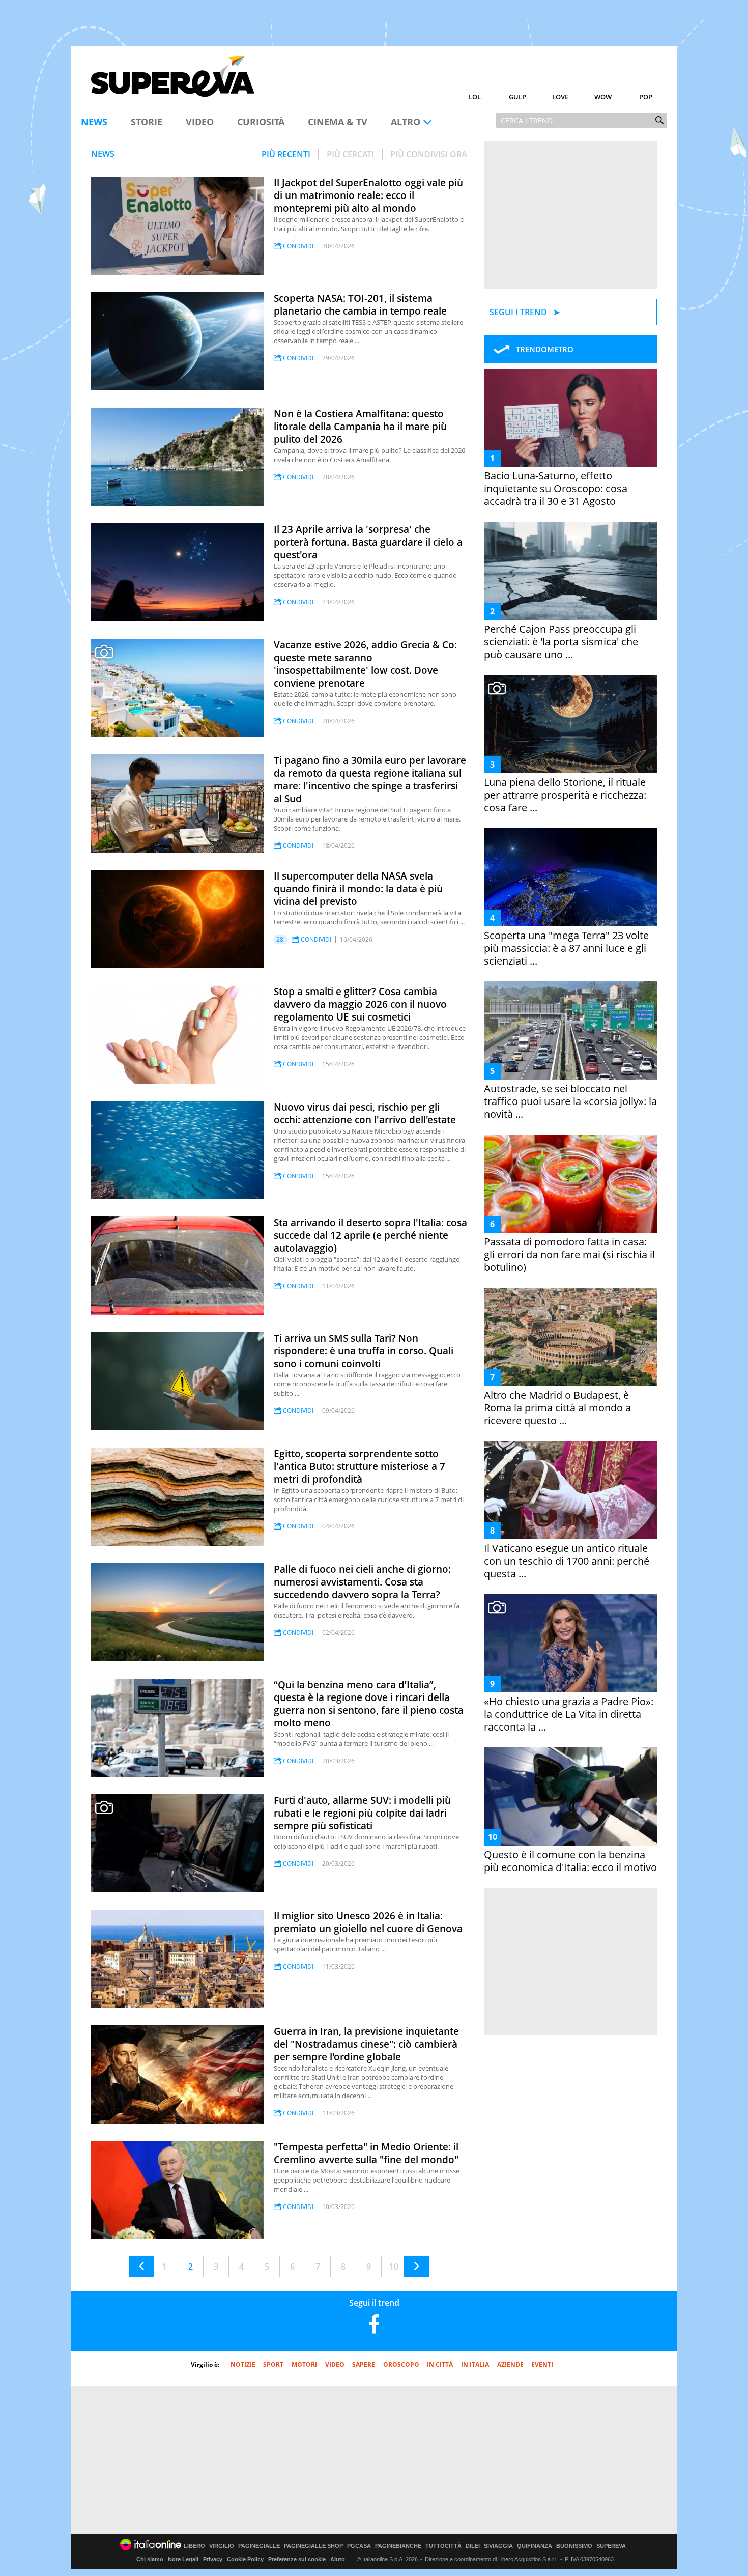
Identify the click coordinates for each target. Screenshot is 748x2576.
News (94, 122)
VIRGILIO (222, 2546)
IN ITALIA (475, 2365)
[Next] (417, 2267)
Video (200, 122)
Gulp (517, 97)
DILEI (473, 2546)
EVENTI (542, 2365)
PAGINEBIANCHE (398, 2546)
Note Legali (183, 2559)
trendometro (545, 349)
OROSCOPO (401, 2365)
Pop (646, 97)
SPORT (273, 2365)
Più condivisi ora (429, 154)
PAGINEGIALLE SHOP (313, 2546)
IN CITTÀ (440, 2365)
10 (394, 2267)
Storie (147, 122)
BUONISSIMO (574, 2546)
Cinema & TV (338, 122)
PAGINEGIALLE (259, 2546)
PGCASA (359, 2546)
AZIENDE (510, 2365)
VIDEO (335, 2365)
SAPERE (364, 2365)
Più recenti (286, 154)
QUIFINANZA (535, 2546)
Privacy (213, 2559)
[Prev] (141, 2267)
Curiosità (261, 122)
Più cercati (350, 154)
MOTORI (304, 2365)
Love (560, 97)
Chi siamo (150, 2559)
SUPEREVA (611, 2546)
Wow (603, 97)
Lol (475, 97)
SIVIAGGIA (498, 2546)
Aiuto (338, 2559)
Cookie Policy (245, 2559)
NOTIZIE (243, 2365)
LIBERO (194, 2546)
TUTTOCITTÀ (443, 2546)
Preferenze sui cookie (297, 2559)
